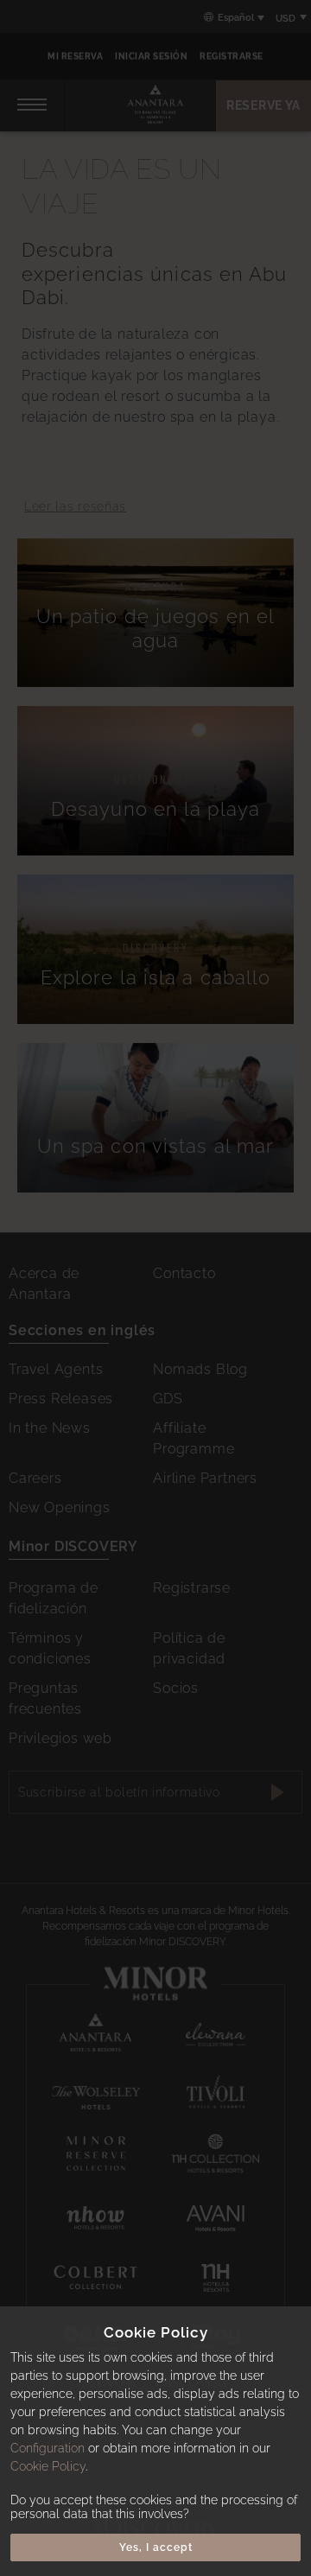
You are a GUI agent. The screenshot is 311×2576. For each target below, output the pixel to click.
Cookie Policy (48, 2466)
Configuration (48, 2448)
